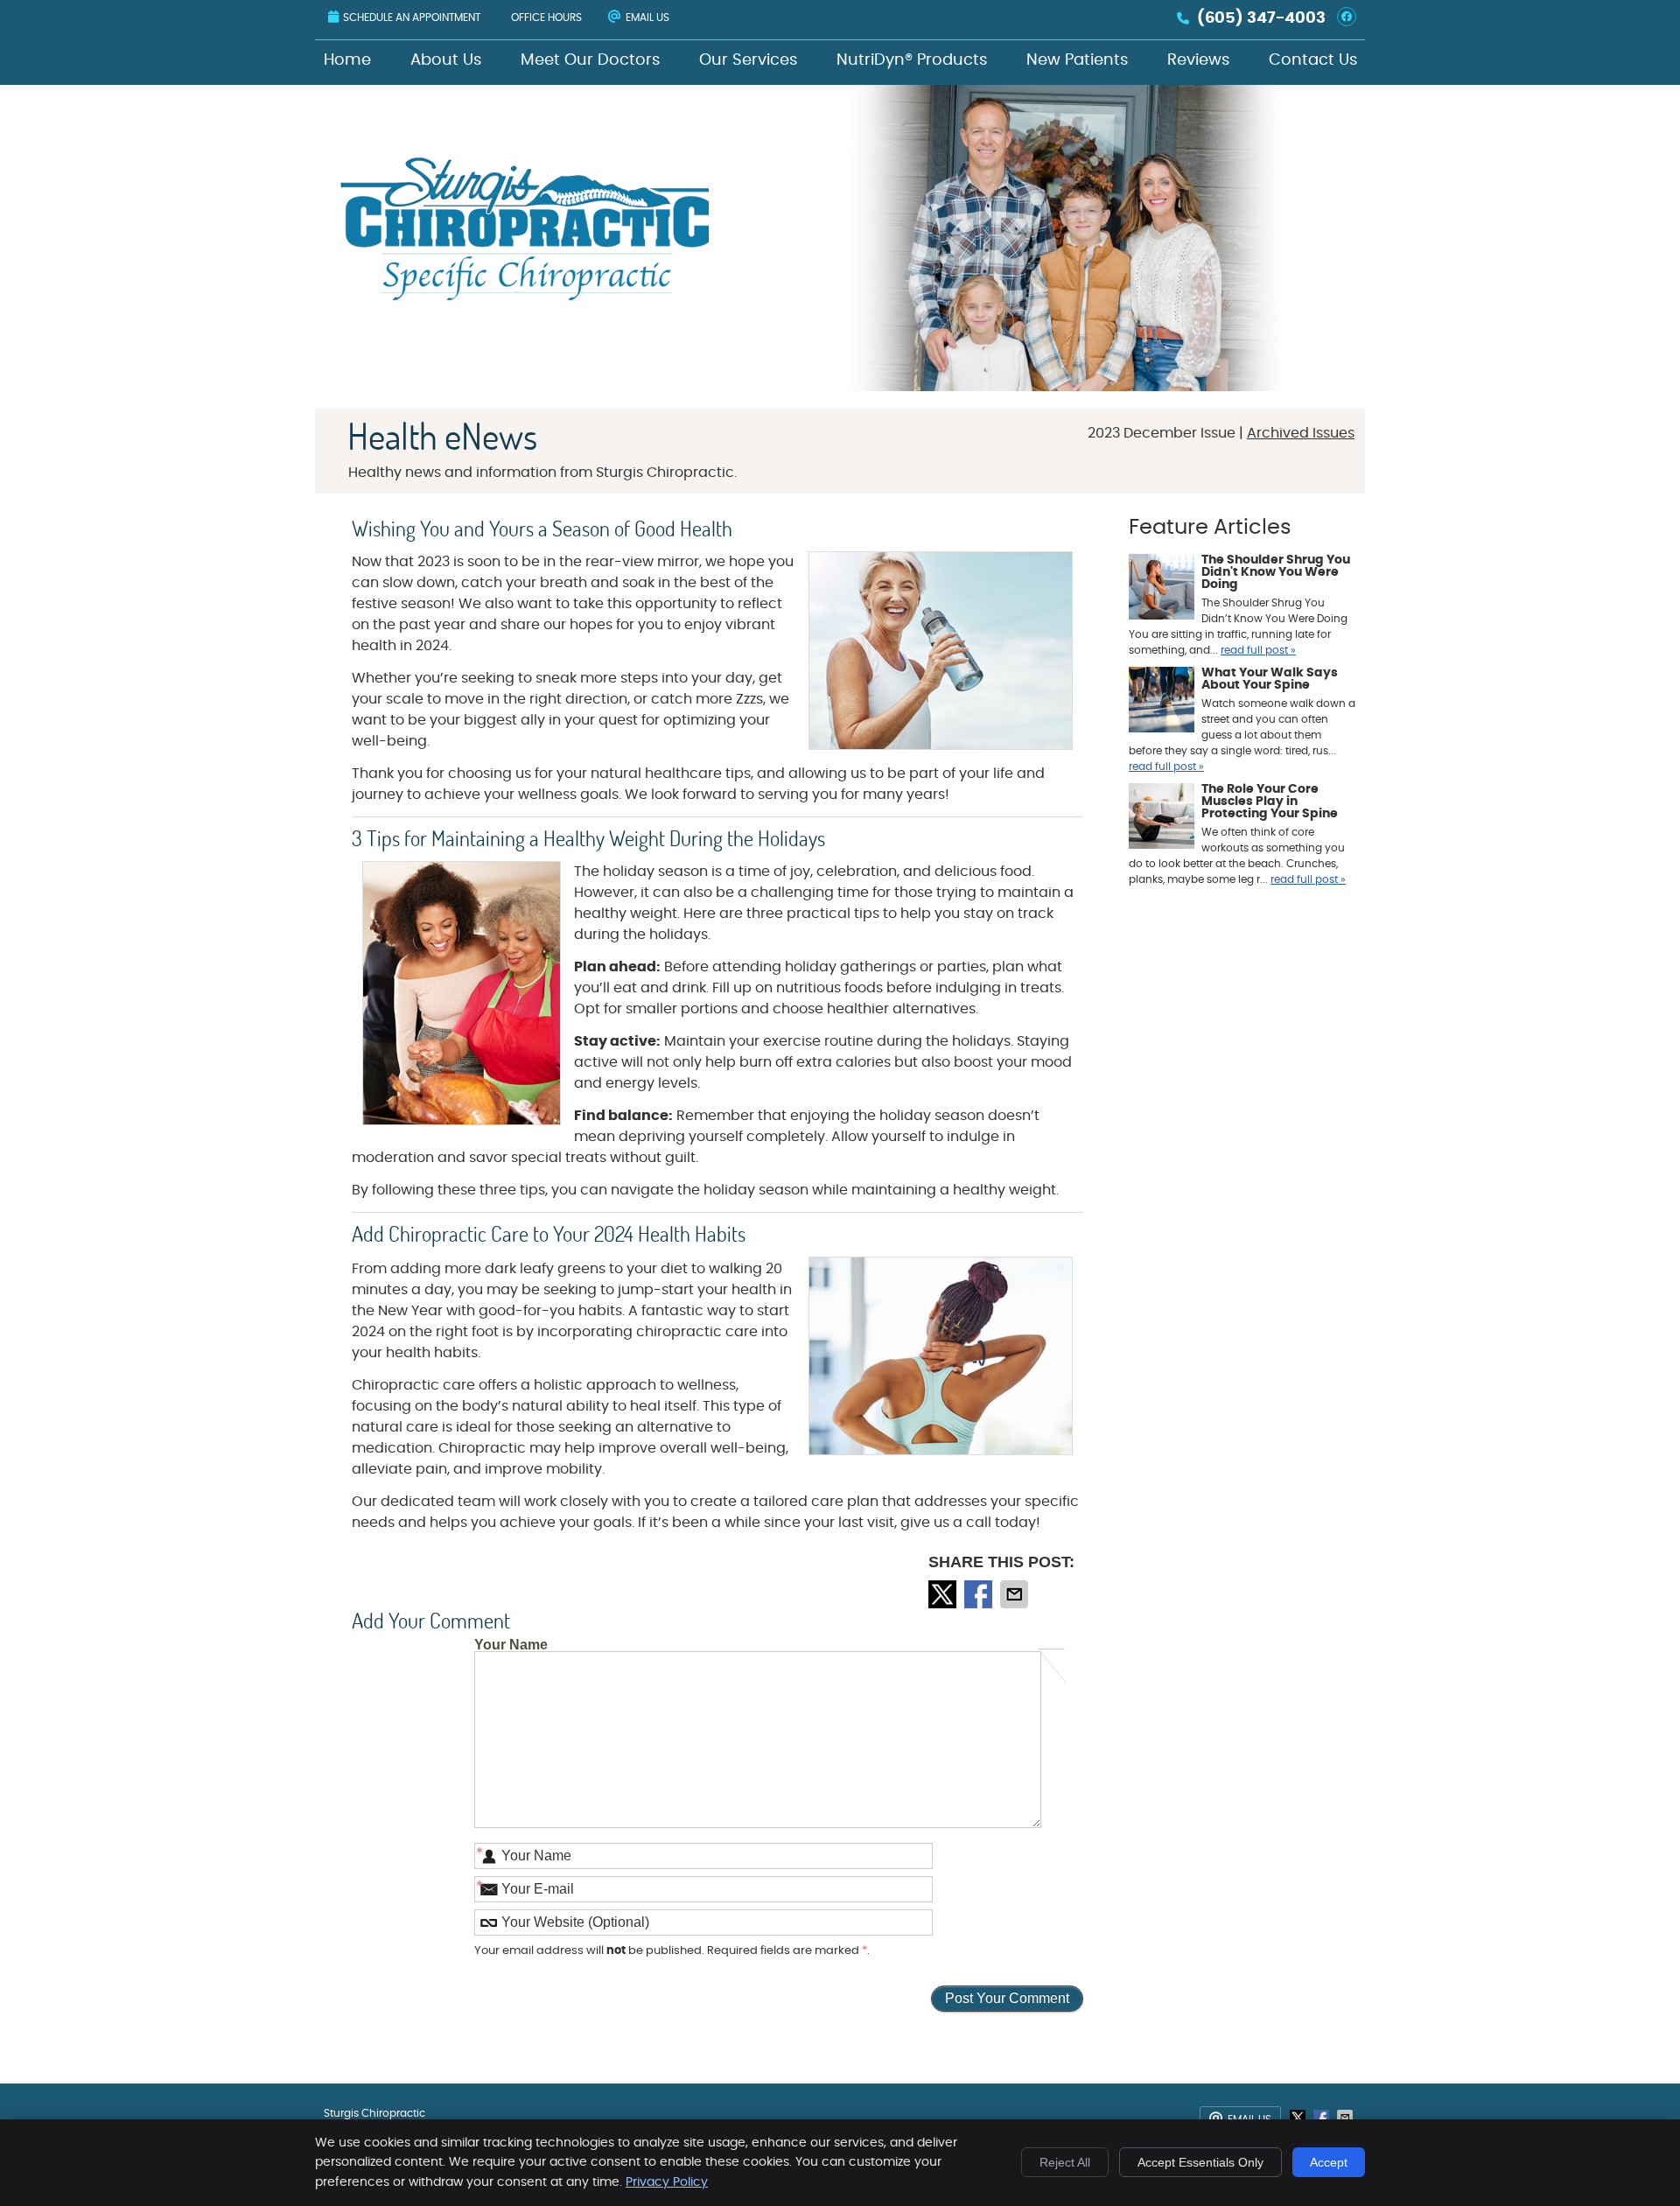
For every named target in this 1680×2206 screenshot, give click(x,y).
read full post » (1258, 650)
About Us (446, 60)
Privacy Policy (667, 2182)
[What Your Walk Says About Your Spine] (1162, 702)
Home (347, 60)
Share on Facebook (980, 1594)
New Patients (1077, 60)
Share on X (944, 1594)
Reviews (1198, 60)
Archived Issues (1301, 433)
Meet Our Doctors (590, 60)
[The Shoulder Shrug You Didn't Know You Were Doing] (1162, 589)
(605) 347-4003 (1261, 18)
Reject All (1065, 2162)
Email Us (647, 18)
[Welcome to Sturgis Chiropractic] (526, 296)
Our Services (748, 60)
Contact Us (1313, 60)
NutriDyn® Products (912, 60)
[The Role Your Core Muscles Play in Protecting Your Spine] (1162, 818)
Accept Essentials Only (1200, 2162)
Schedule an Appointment (412, 18)
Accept (1329, 2162)
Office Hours (546, 18)
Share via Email (1016, 1594)
